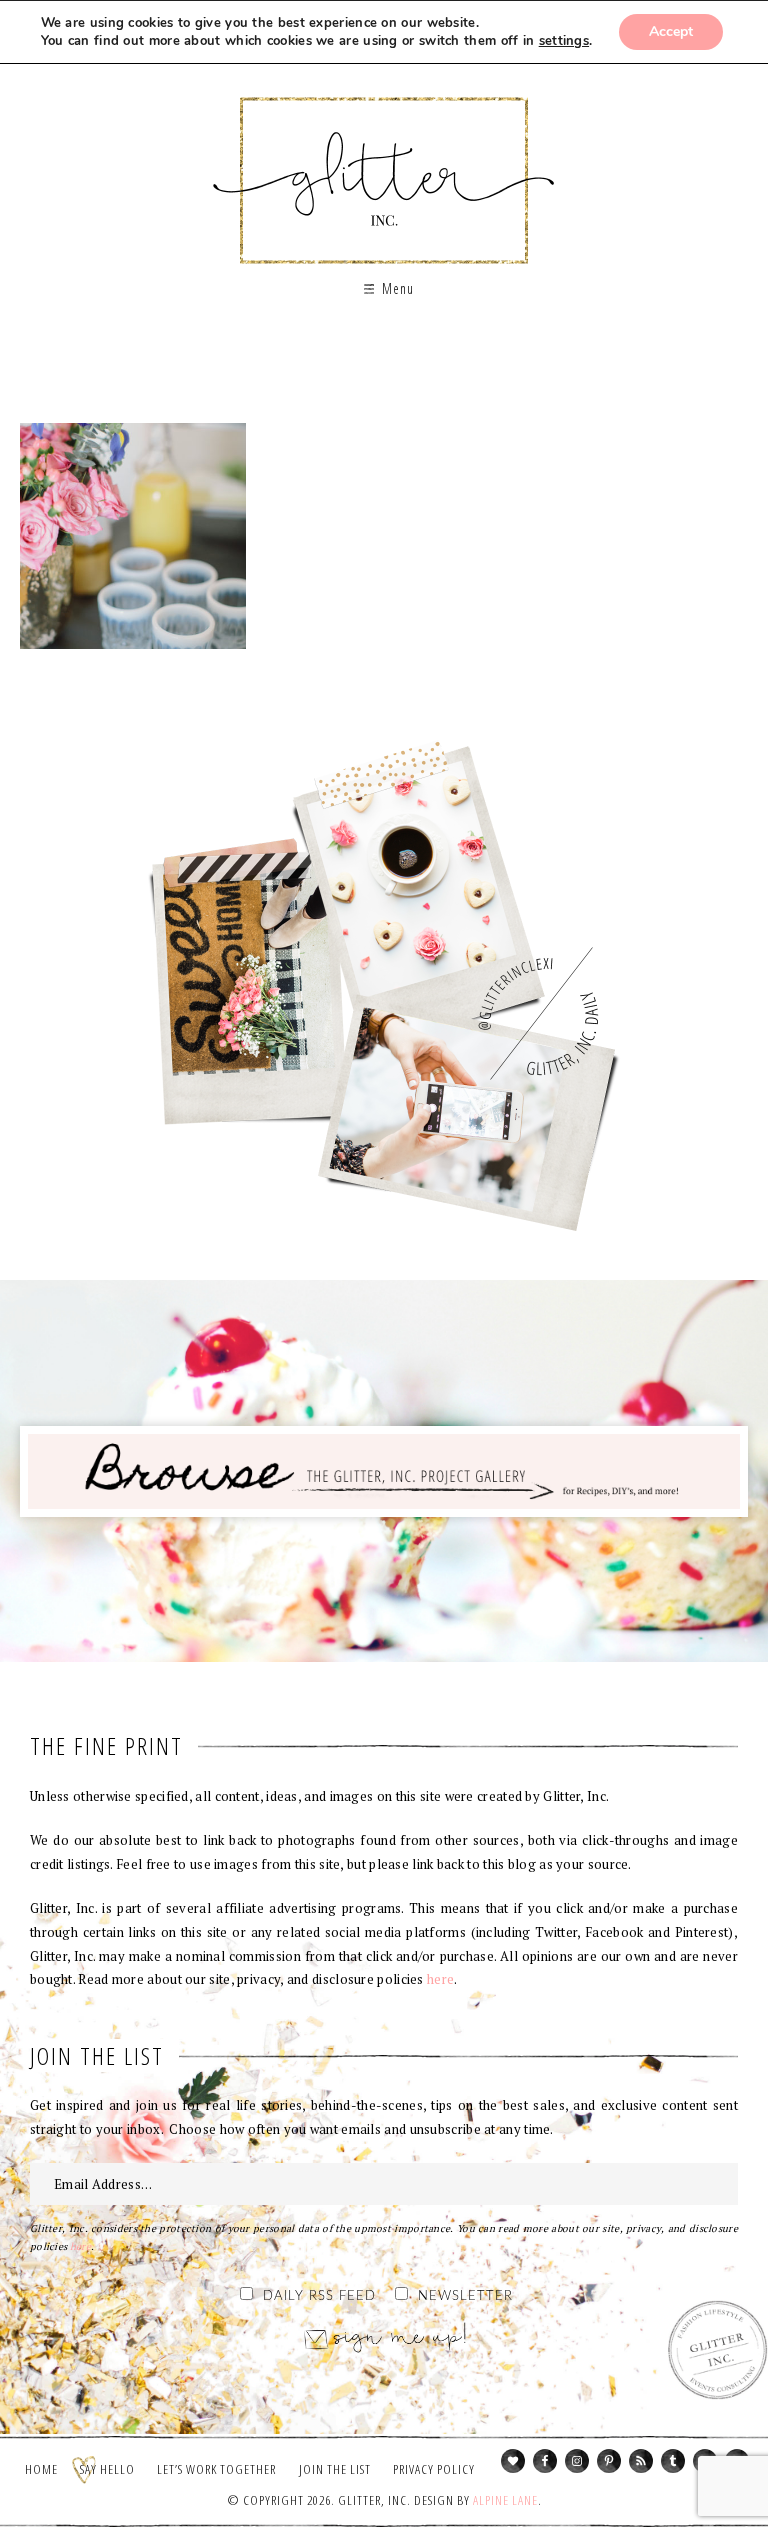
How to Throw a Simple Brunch (133, 536)
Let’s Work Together (216, 2469)
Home (41, 2469)
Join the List (335, 2469)
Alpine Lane (505, 2500)
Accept (671, 31)
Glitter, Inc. (384, 163)
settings (564, 41)
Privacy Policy (434, 2469)
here (440, 1979)
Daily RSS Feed (319, 2296)
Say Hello (107, 2469)
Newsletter (465, 2296)
